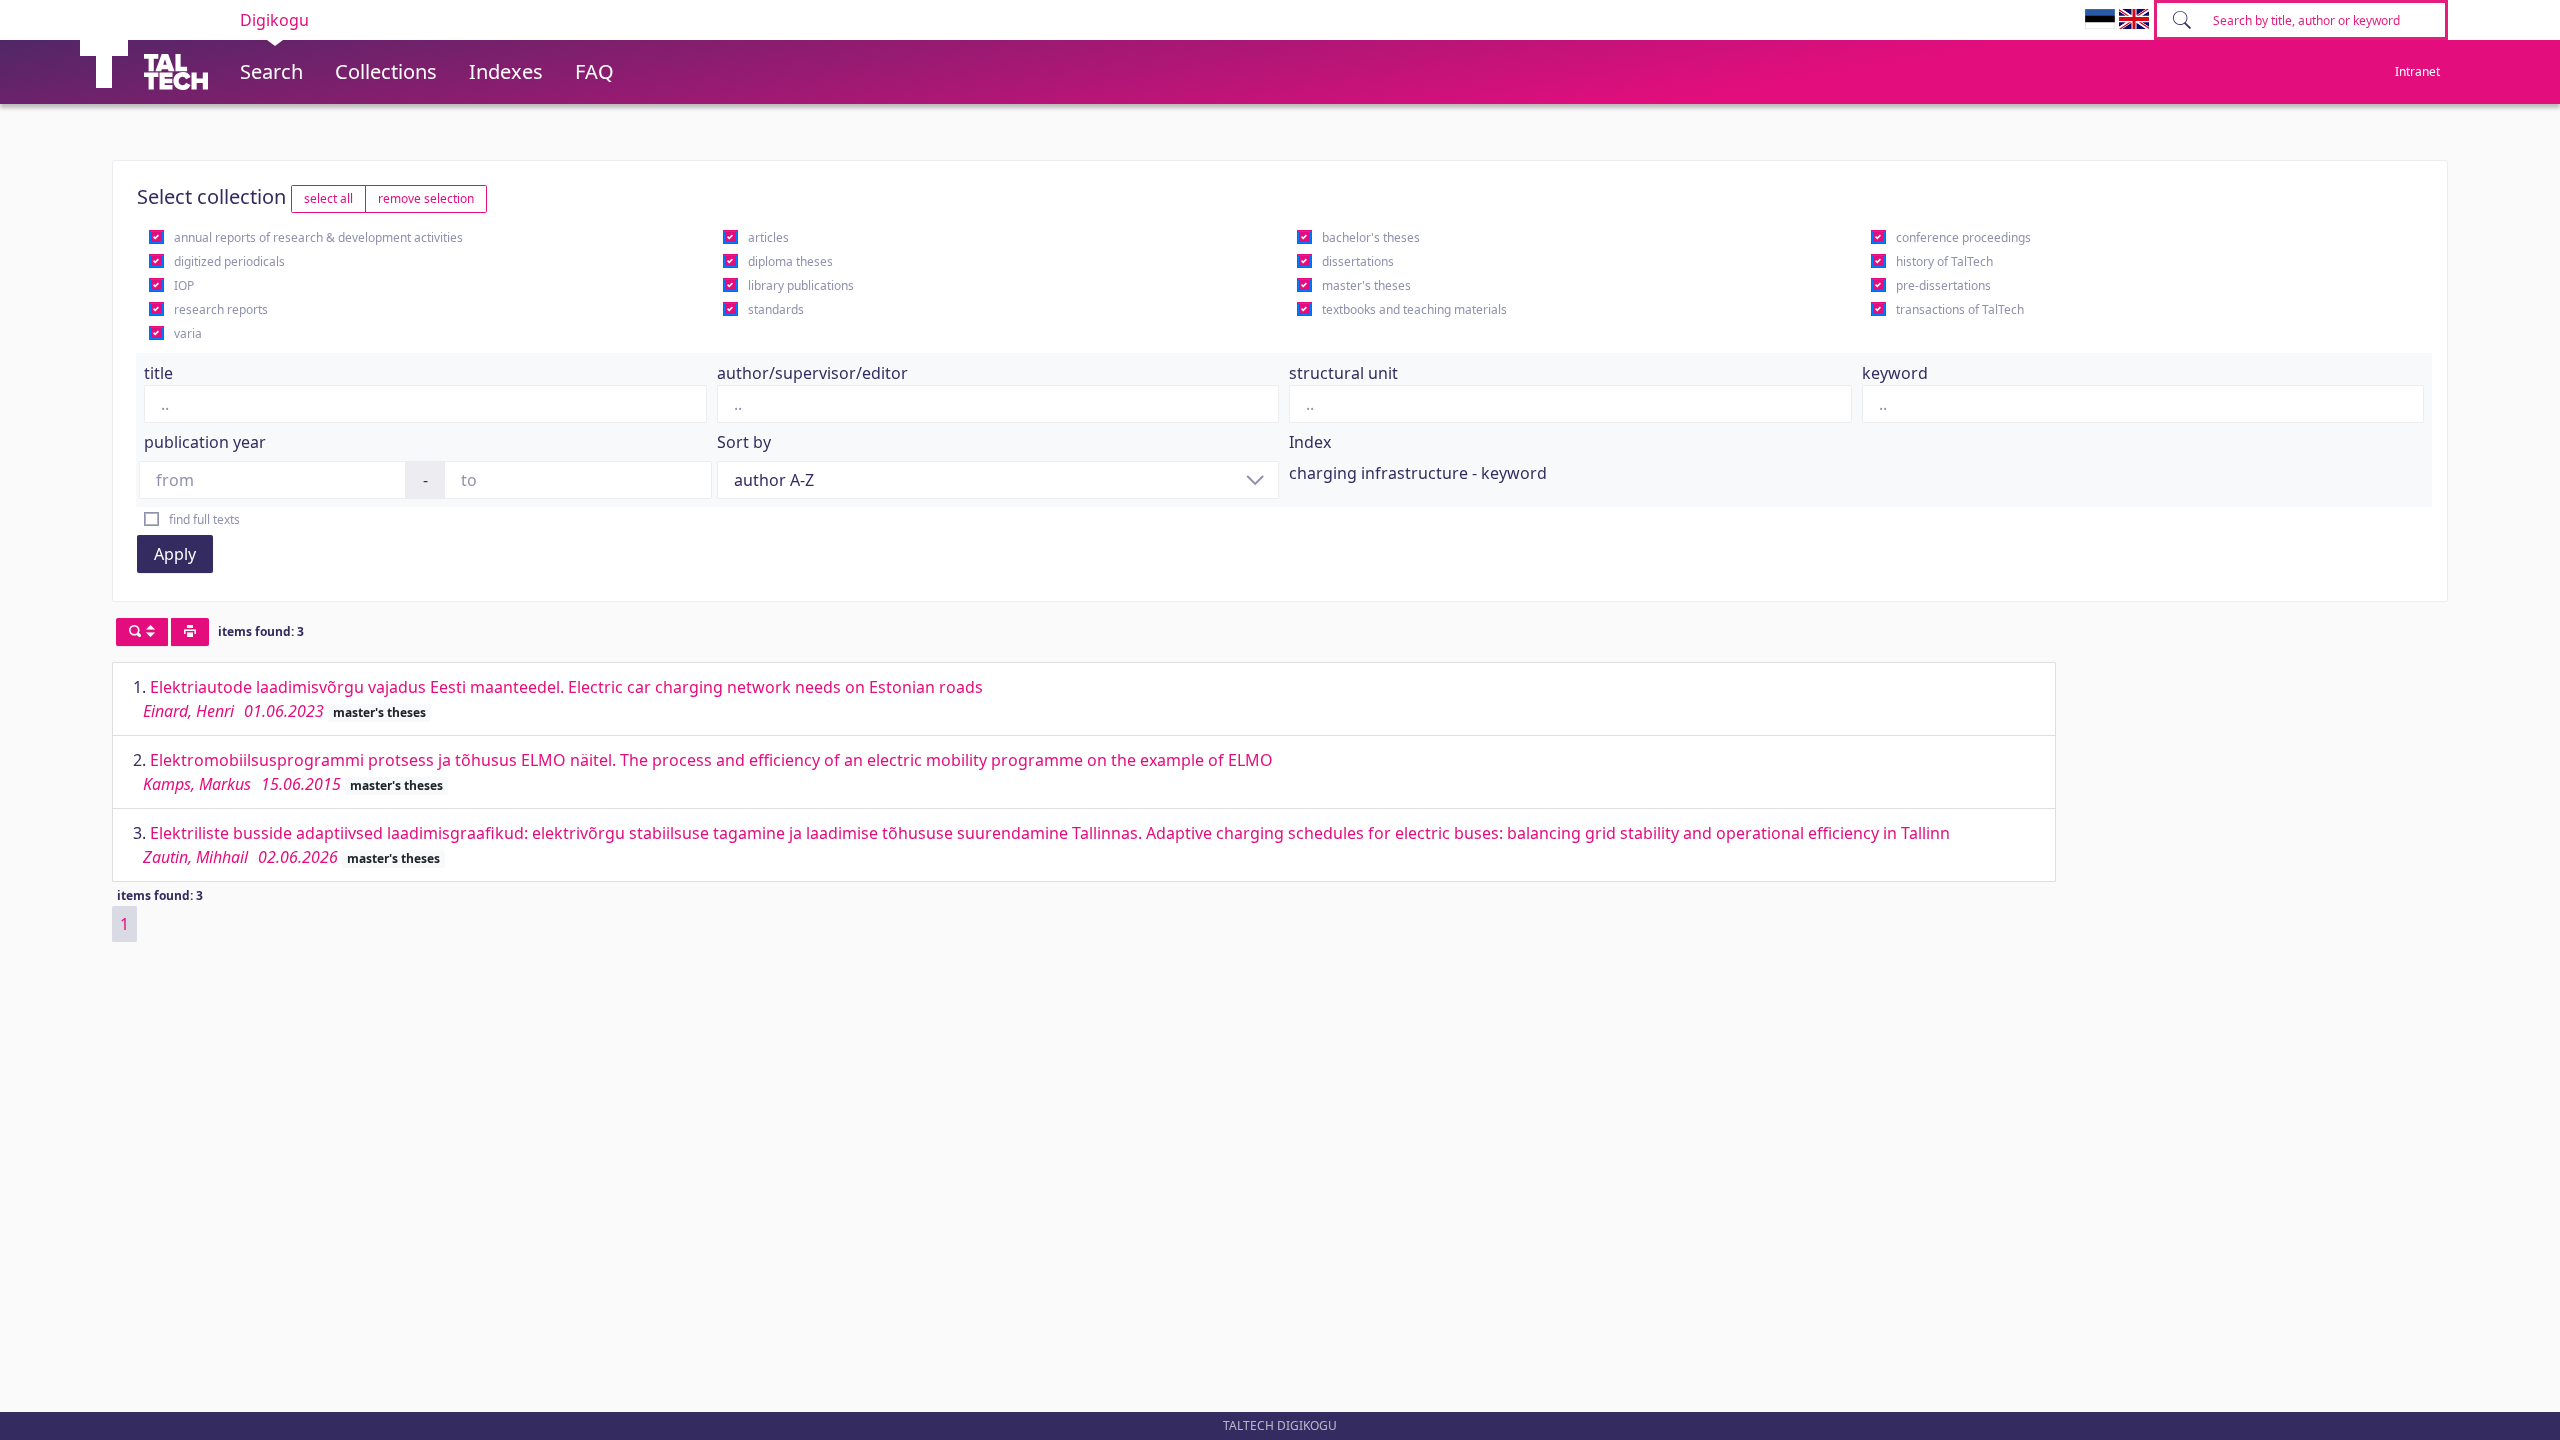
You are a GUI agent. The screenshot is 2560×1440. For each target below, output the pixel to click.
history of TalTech (1944, 261)
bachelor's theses (1371, 237)
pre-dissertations (1943, 285)
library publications (801, 285)
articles (768, 237)
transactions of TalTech (1960, 309)
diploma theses (790, 261)
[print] (190, 632)
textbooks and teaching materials (1414, 309)
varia (188, 333)
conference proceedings (1963, 237)
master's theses (1366, 285)
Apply (175, 554)
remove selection (426, 198)
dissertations (1358, 261)
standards (776, 309)
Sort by (744, 442)
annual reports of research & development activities (318, 237)
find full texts (204, 519)
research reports (221, 309)
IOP (184, 285)
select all (328, 198)
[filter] (142, 632)
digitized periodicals (229, 261)
